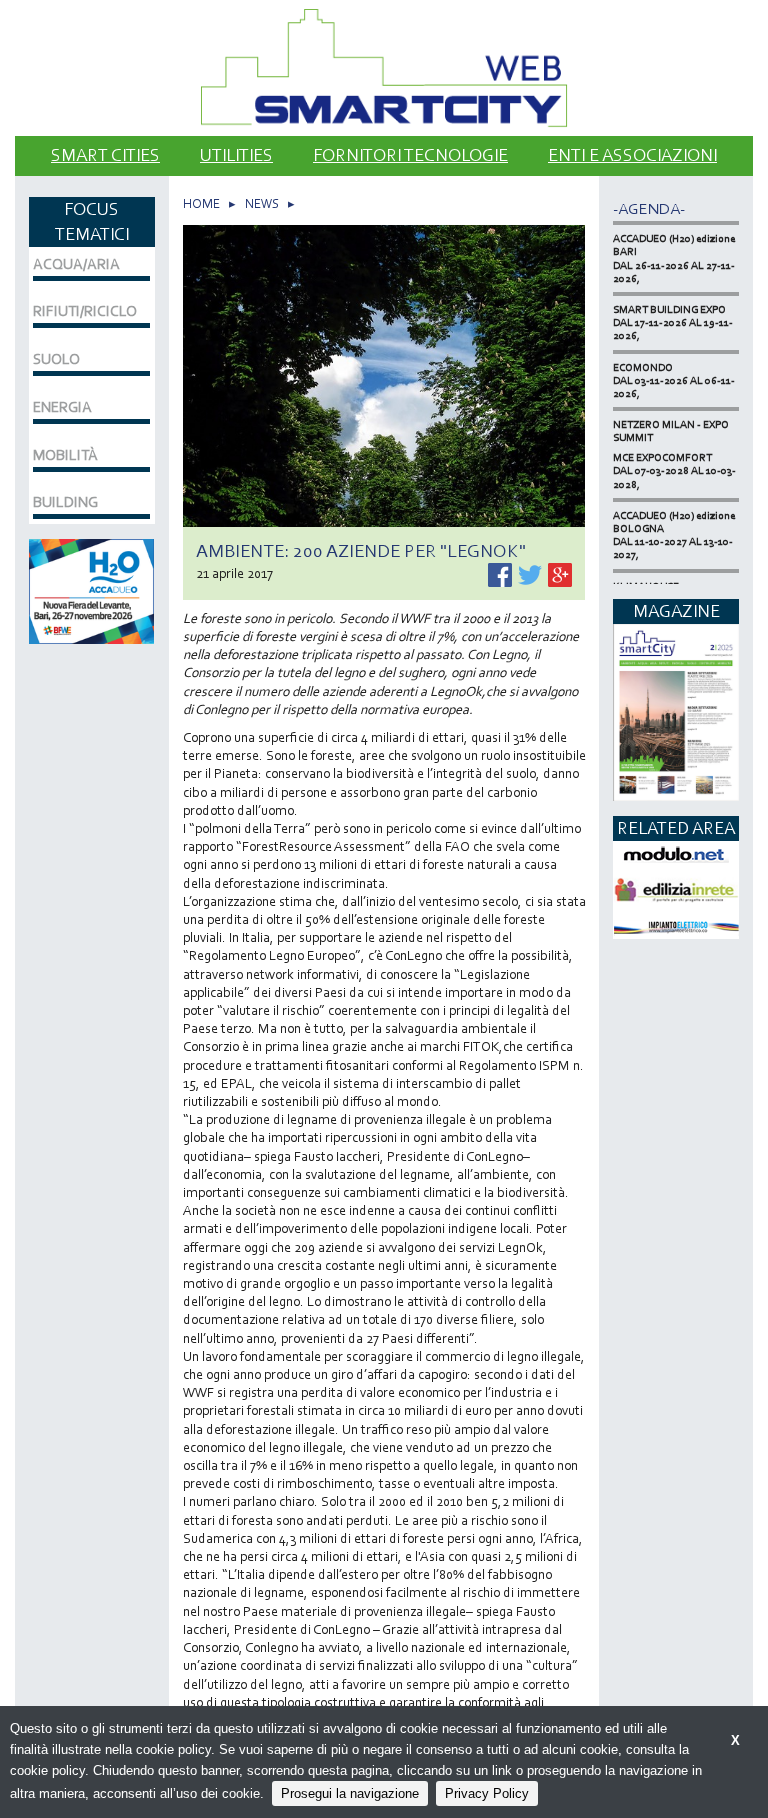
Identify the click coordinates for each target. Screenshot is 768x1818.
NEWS (262, 203)
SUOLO (56, 359)
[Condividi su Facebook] (501, 572)
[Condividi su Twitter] (531, 572)
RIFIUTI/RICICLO (85, 311)
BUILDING (65, 502)
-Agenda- (649, 208)
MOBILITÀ (65, 455)
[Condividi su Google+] (560, 572)
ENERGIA (62, 407)
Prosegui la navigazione (350, 1793)
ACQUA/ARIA (76, 264)
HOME (201, 203)
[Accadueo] (91, 589)
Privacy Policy (487, 1793)
